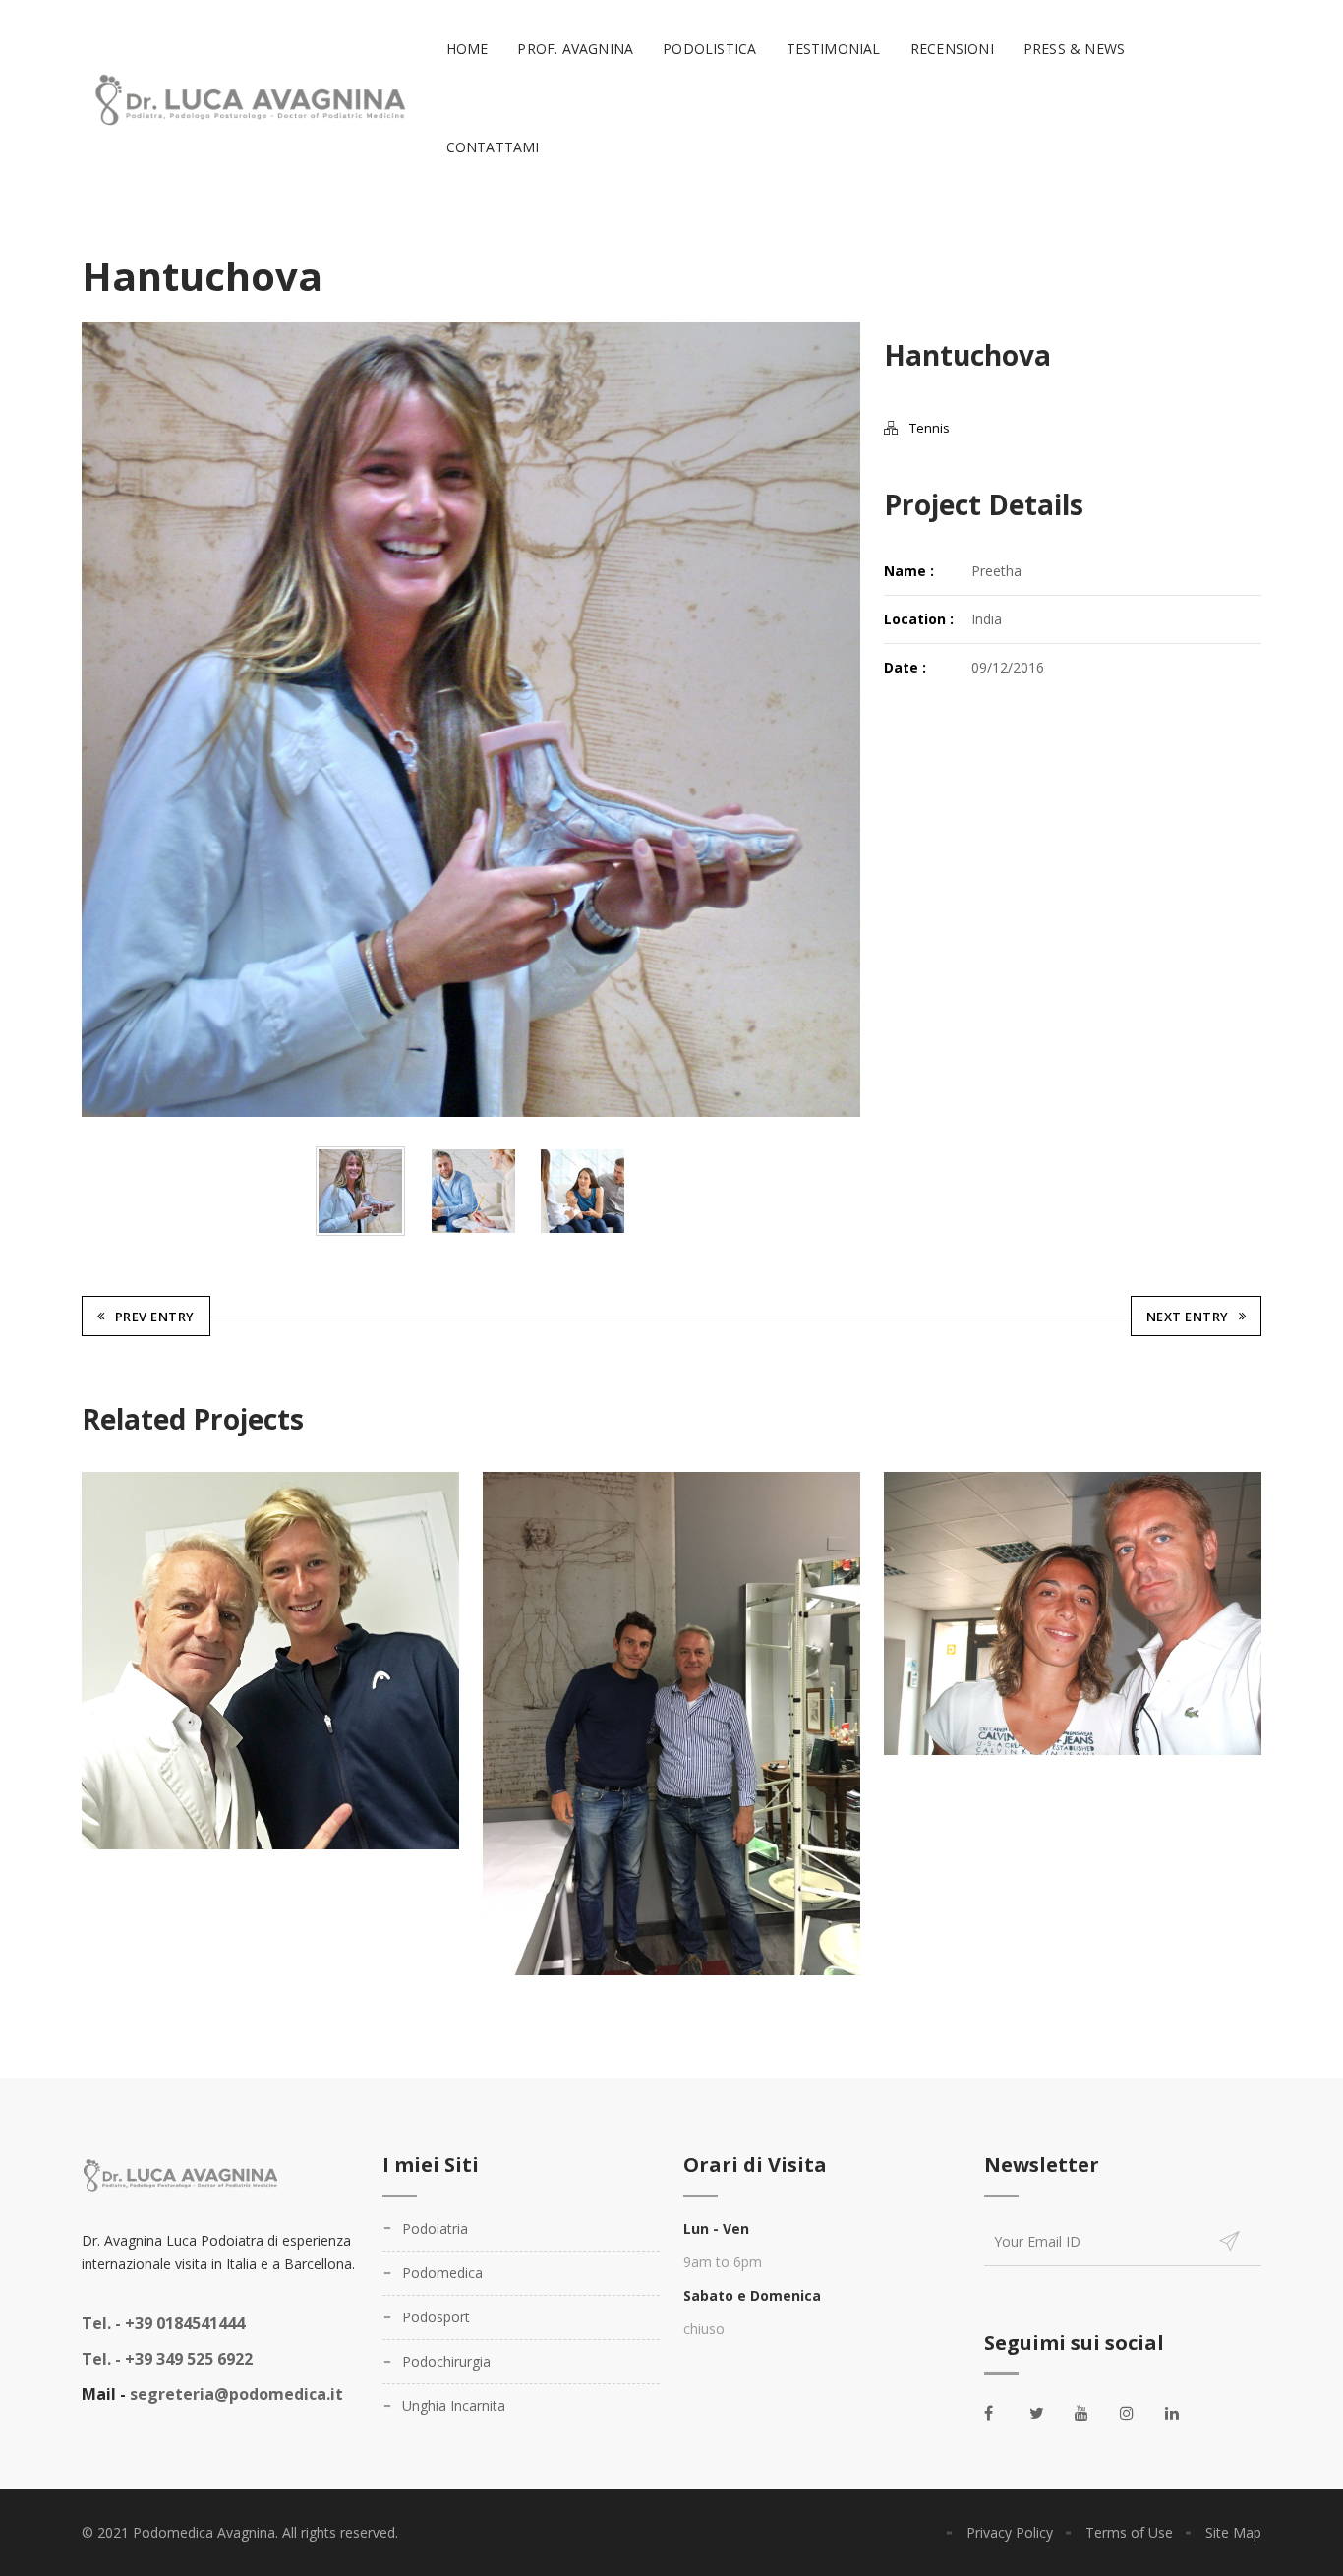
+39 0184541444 (163, 2323)
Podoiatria (435, 2228)
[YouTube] (1092, 2413)
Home (467, 49)
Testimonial (834, 49)
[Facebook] (1002, 2413)
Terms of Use (1129, 2532)
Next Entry (1188, 1317)
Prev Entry (155, 1317)
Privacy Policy (1010, 2532)
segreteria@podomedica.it (236, 2394)
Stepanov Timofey (271, 1663)
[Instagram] (1138, 2413)
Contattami (493, 147)
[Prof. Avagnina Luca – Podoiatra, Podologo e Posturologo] (247, 99)
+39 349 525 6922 (167, 2359)
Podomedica (442, 2273)
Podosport (436, 2317)
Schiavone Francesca (1073, 1615)
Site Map (1233, 2532)
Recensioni (952, 49)
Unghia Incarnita (454, 2405)
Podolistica (709, 49)
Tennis (930, 428)
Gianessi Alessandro (672, 1726)
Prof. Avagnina (575, 49)
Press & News (1074, 49)
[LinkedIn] (1183, 2413)
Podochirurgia (446, 2361)
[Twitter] (1047, 2413)
